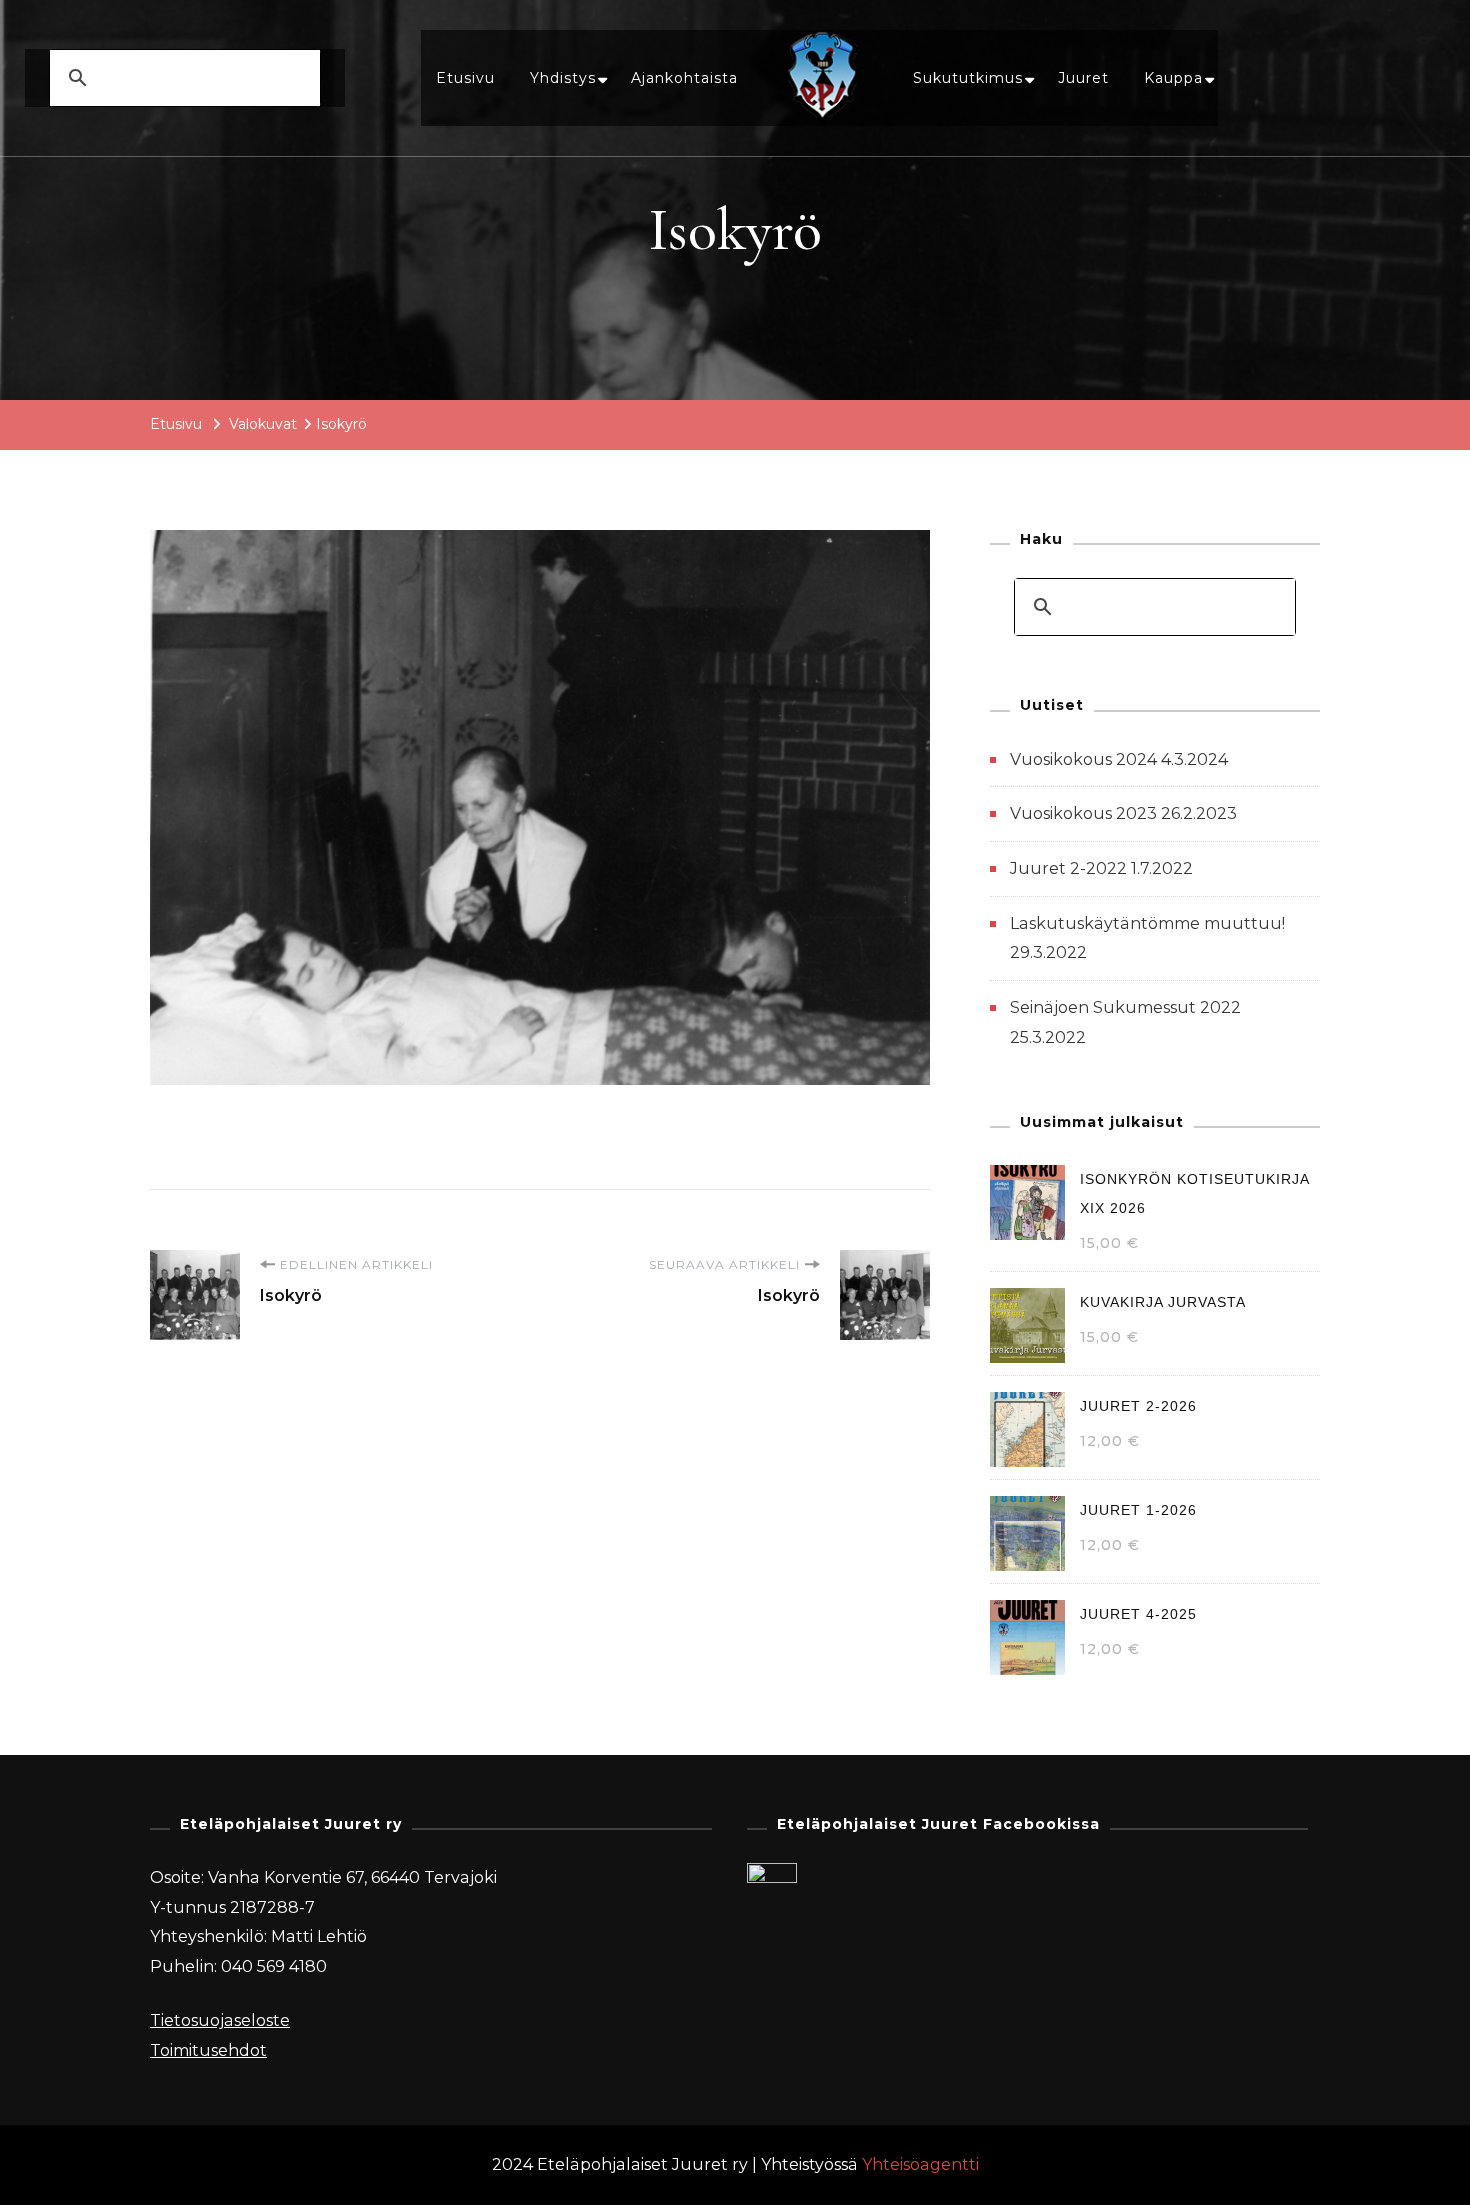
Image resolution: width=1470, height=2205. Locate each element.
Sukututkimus (968, 78)
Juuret (1083, 78)
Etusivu (465, 78)
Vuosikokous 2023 (1083, 813)
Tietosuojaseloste (220, 2020)
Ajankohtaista (684, 78)
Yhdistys (563, 78)
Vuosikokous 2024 (1083, 759)
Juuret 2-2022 (1068, 868)
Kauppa (1173, 78)
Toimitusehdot (208, 2050)
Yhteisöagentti (920, 2164)
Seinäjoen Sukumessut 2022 (1125, 1007)
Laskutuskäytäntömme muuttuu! (1147, 923)
